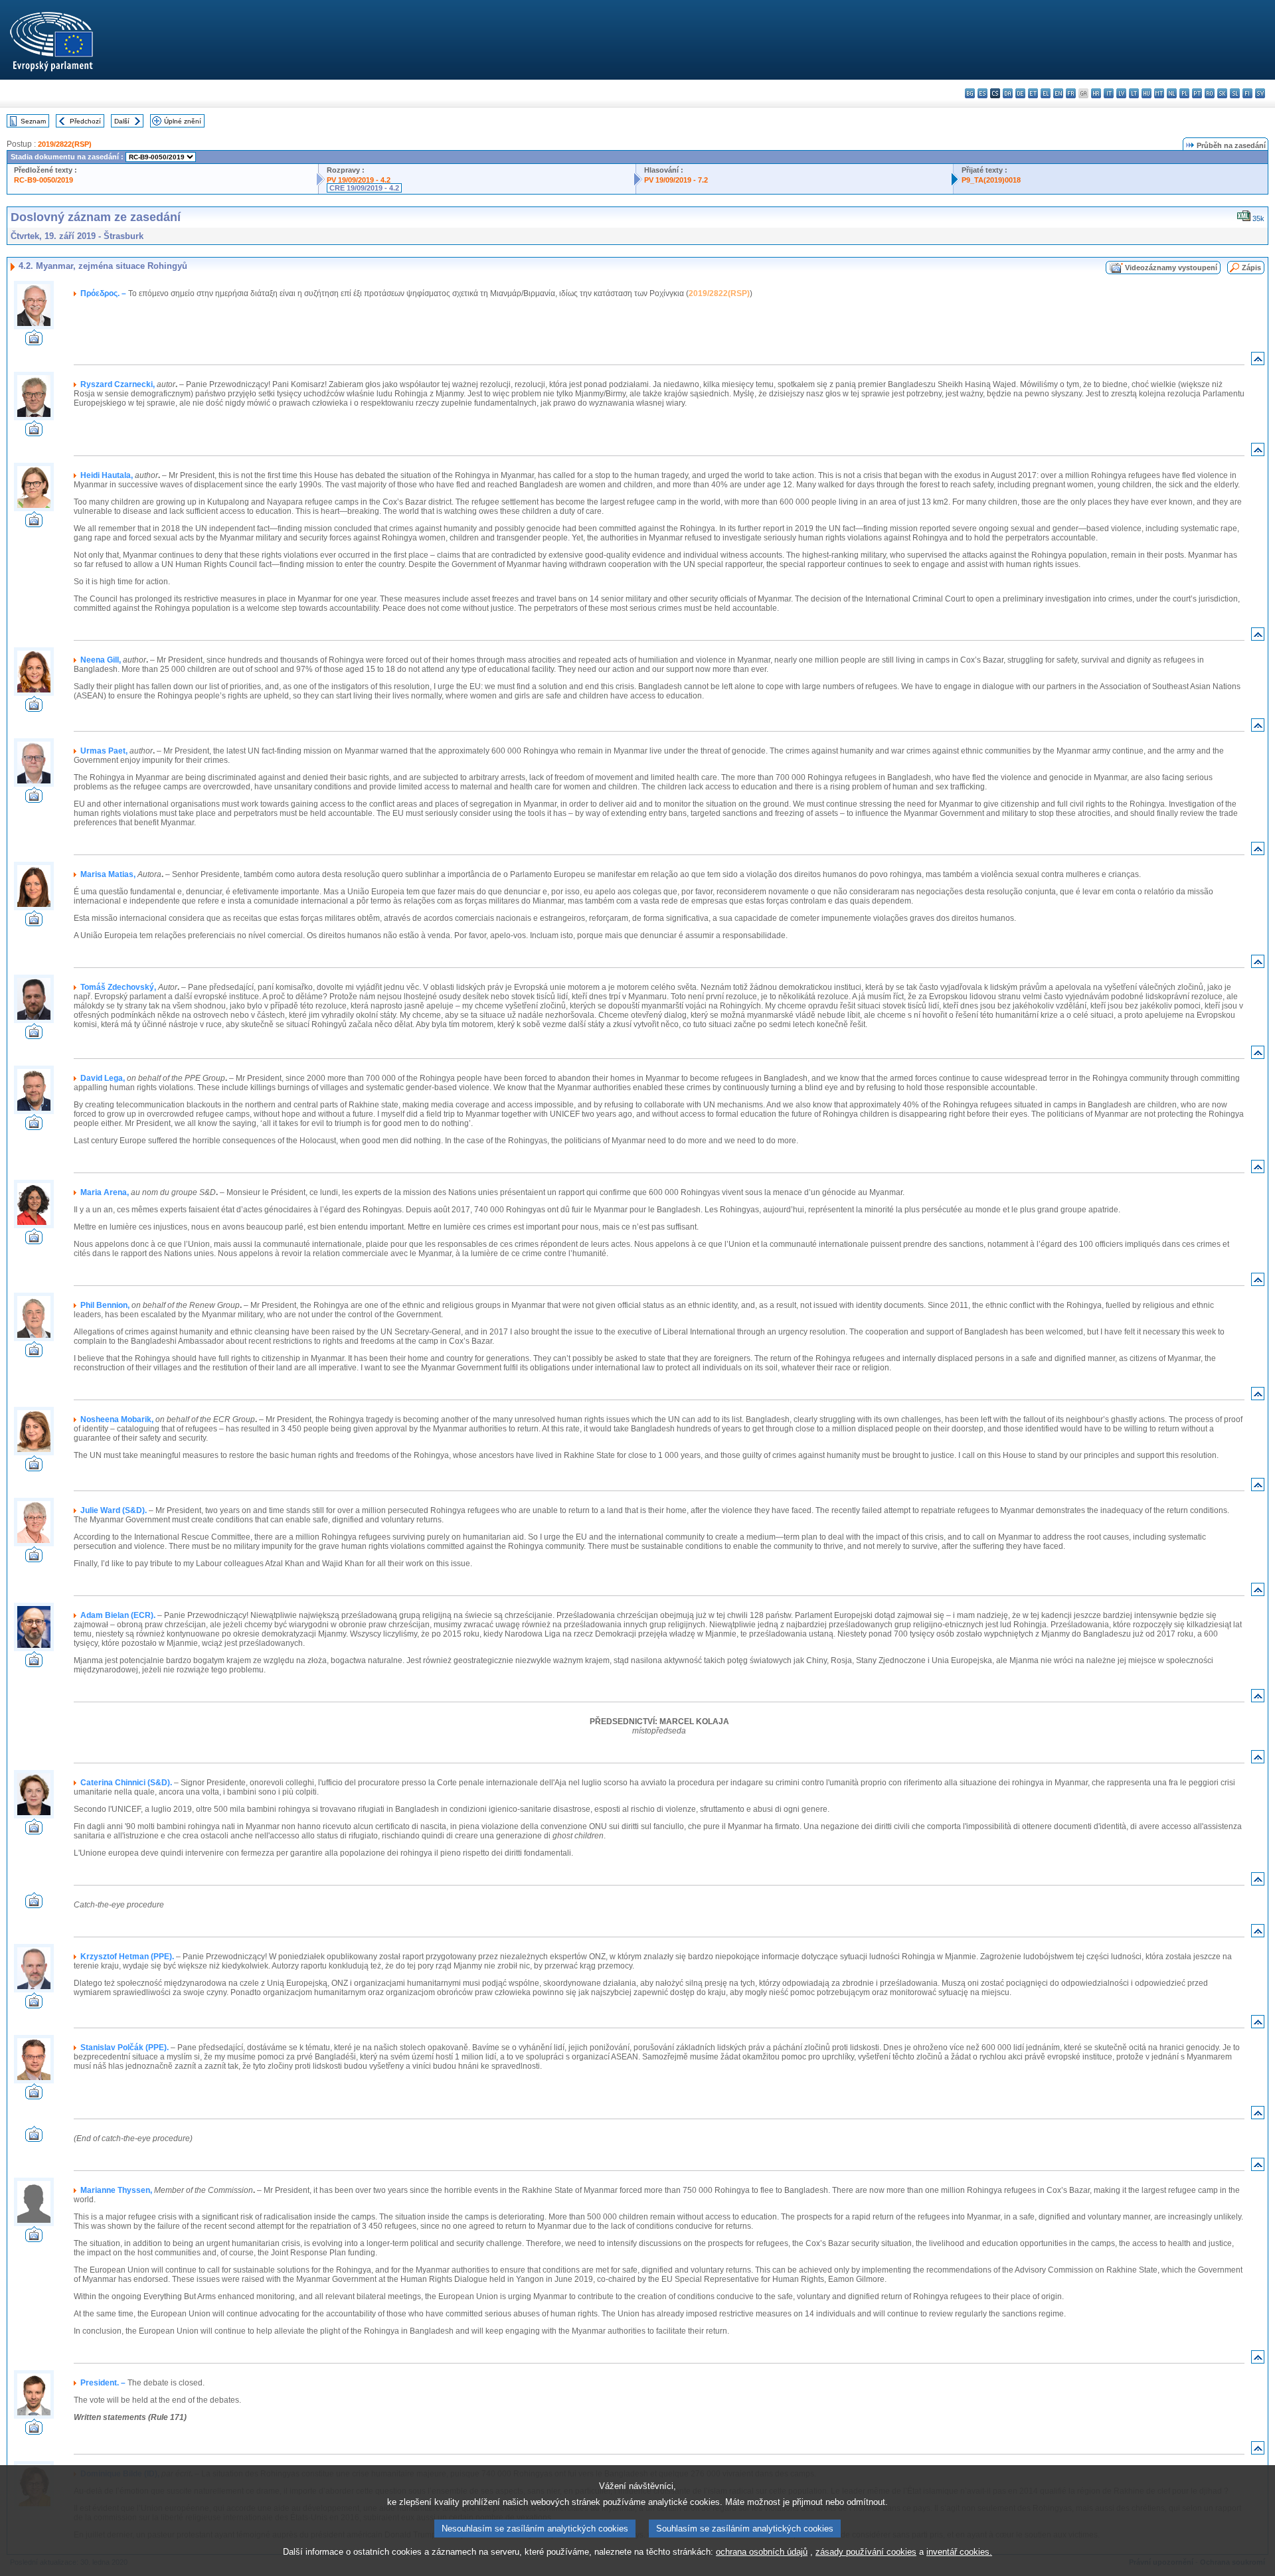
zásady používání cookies (866, 2552)
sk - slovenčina (1222, 93)
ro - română (1210, 93)
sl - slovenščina (1235, 93)
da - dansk (1008, 93)
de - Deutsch (1020, 93)
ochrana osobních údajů (762, 2552)
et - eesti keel (1033, 93)
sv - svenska (1260, 93)
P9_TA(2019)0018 (991, 180)
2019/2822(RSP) (65, 144)
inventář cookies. (959, 2552)
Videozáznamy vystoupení (1171, 268)
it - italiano (1109, 93)
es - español (982, 93)
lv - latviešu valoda (1121, 93)
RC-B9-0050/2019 (43, 180)
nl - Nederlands (1172, 93)
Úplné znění (183, 121)
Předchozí (85, 121)
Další (122, 121)
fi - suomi (1247, 93)
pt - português (1197, 93)
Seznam (33, 121)
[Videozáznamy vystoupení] (34, 342)
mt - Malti (1159, 93)
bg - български (970, 93)
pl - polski (1184, 93)
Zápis (1251, 268)
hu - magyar (1147, 93)
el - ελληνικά (1046, 93)
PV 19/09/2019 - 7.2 (676, 180)
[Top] (1258, 362)
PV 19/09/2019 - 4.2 (359, 180)
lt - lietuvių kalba (1134, 93)
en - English (1058, 93)
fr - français (1071, 93)
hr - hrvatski (1096, 93)
